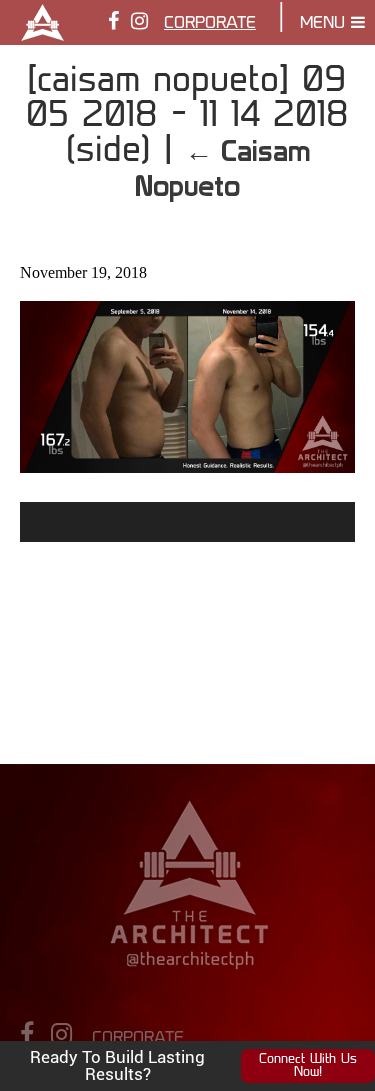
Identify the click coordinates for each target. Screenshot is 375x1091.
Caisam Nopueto (222, 168)
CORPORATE (210, 24)
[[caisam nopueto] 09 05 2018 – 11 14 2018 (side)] (187, 465)
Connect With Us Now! (308, 1066)
